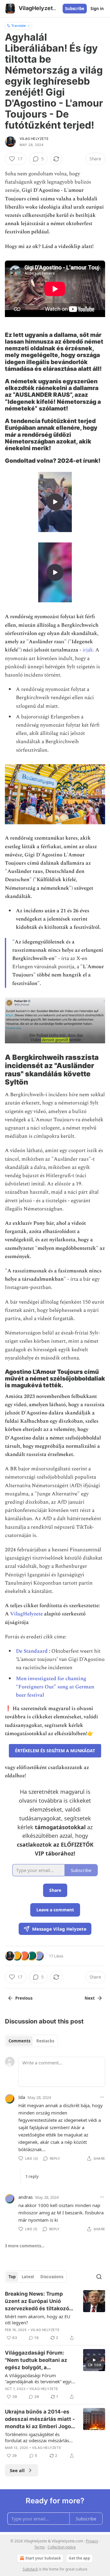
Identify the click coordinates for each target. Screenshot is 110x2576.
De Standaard (32, 1651)
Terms (40, 2547)
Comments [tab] (19, 2041)
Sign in (97, 9)
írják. (88, 650)
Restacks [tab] (45, 2041)
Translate (18, 26)
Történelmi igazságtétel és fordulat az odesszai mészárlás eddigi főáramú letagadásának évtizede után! (37, 2437)
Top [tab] (12, 2277)
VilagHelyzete (26, 1614)
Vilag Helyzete (34, 139)
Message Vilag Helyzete (59, 1929)
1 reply (32, 2176)
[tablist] (31, 2041)
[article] (55, 2316)
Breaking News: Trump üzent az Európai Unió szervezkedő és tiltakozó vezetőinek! (37, 2301)
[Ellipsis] (102, 2097)
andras (26, 2197)
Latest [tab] (28, 2277)
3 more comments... (25, 2246)
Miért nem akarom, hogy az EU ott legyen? (38, 2319)
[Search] (99, 2277)
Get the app (79, 2558)
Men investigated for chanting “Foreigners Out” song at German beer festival (55, 1687)
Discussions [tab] (52, 2277)
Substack (30, 2569)
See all (17, 2470)
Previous (24, 1998)
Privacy (92, 2541)
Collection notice (62, 2547)
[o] (55, 502)
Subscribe (75, 9)
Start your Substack (43, 2558)
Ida (22, 2097)
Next (90, 1998)
